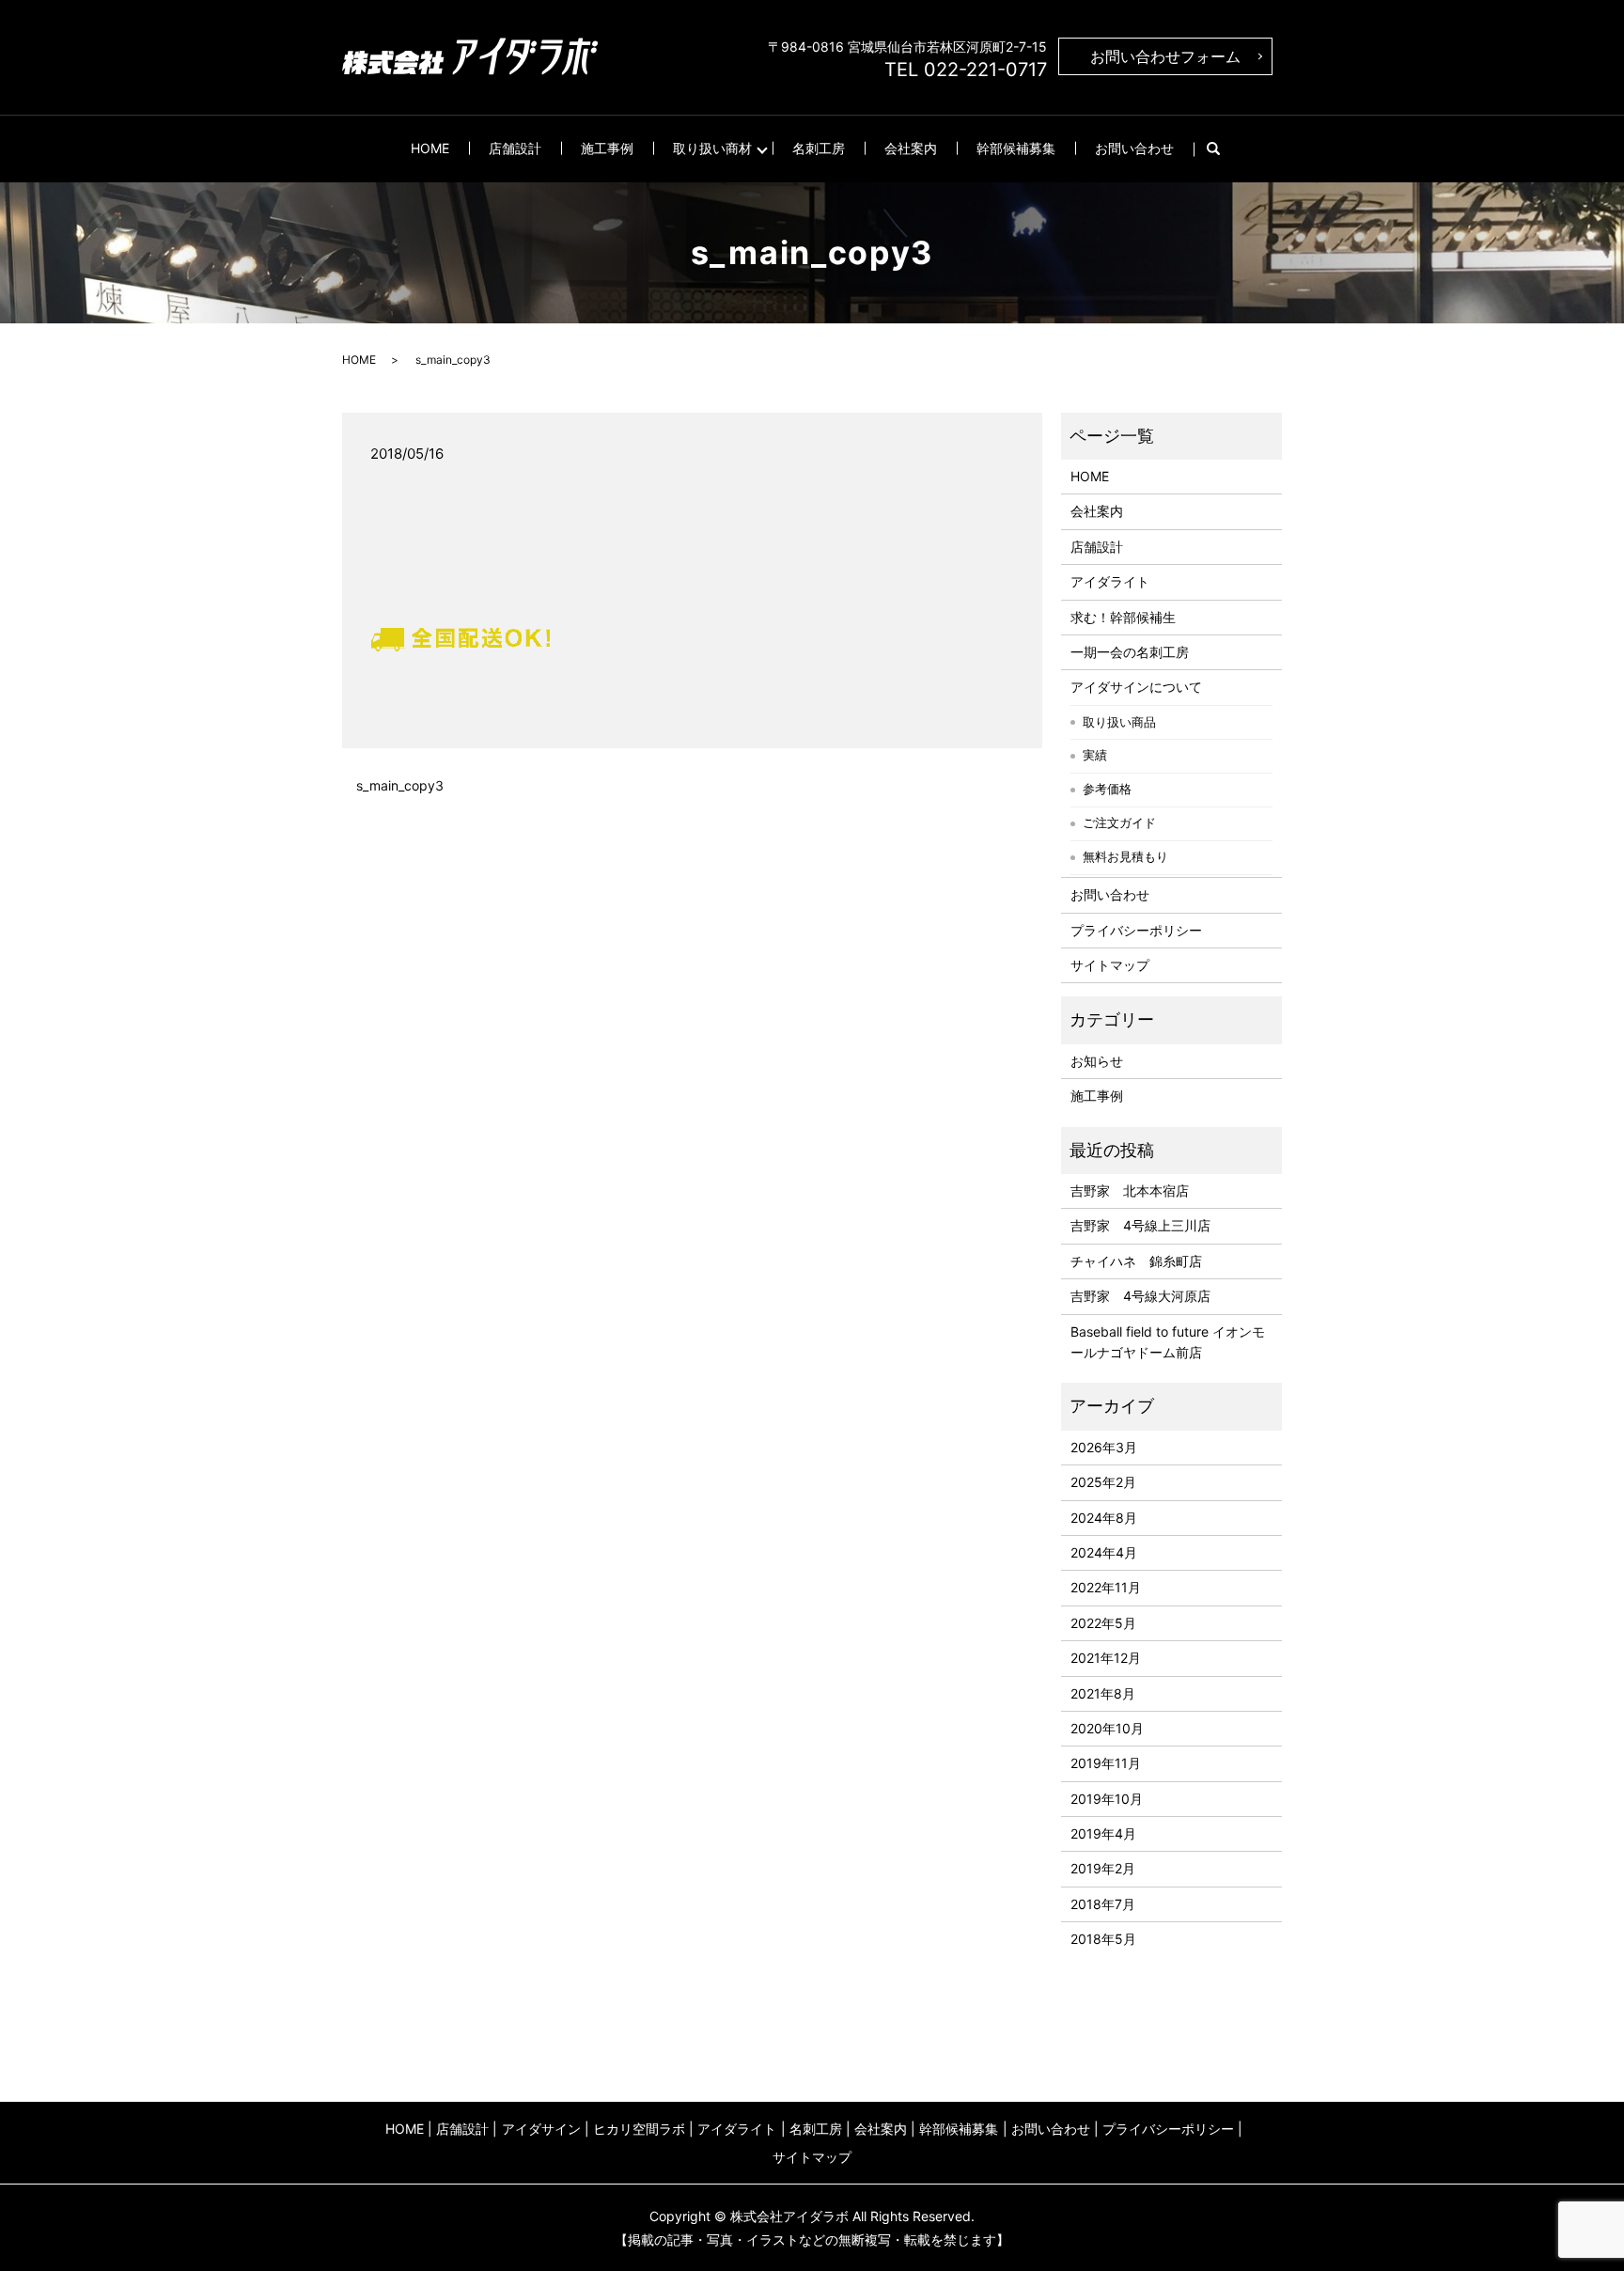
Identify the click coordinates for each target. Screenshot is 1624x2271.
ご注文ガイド (1119, 822)
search (1223, 149)
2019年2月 (1103, 1868)
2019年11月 (1106, 1763)
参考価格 (1107, 789)
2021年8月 (1103, 1693)
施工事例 (607, 148)
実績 (1095, 755)
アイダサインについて (1136, 687)
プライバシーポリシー (1136, 930)
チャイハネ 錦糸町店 (1136, 1261)
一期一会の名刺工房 (1130, 652)
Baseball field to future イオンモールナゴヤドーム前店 (1168, 1342)
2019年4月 (1103, 1833)
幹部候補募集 (1016, 148)
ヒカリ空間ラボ (639, 2129)
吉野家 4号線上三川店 (1140, 1225)
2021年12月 (1106, 1658)
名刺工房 (819, 148)
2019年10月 (1107, 1799)
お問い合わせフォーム (1165, 56)
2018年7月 (1103, 1904)
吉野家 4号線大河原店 (1140, 1296)
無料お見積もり (1125, 856)
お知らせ (1097, 1061)
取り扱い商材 (712, 148)
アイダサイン (541, 2129)
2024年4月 (1104, 1552)
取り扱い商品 (1119, 722)
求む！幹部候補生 (1123, 617)
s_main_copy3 (400, 785)
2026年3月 (1104, 1447)
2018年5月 (1103, 1939)
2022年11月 (1106, 1587)
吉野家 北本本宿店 (1130, 1190)
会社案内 (911, 148)
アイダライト (1110, 581)
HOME (430, 148)
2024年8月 (1104, 1518)
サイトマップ (1110, 965)
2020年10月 (1107, 1728)
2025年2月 (1103, 1482)
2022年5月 (1103, 1623)
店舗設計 (515, 148)
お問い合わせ (1134, 148)
